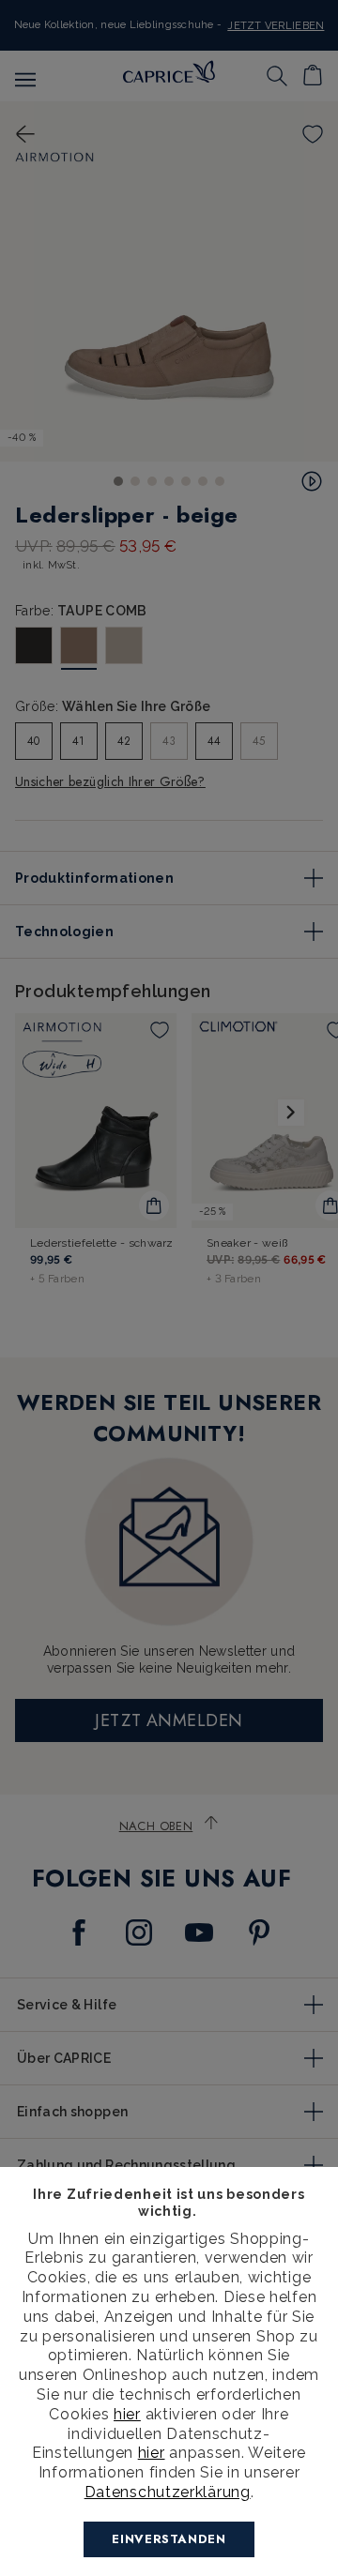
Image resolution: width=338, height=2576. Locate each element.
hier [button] (152, 2453)
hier (127, 2414)
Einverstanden (169, 2539)
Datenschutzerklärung (168, 2492)
